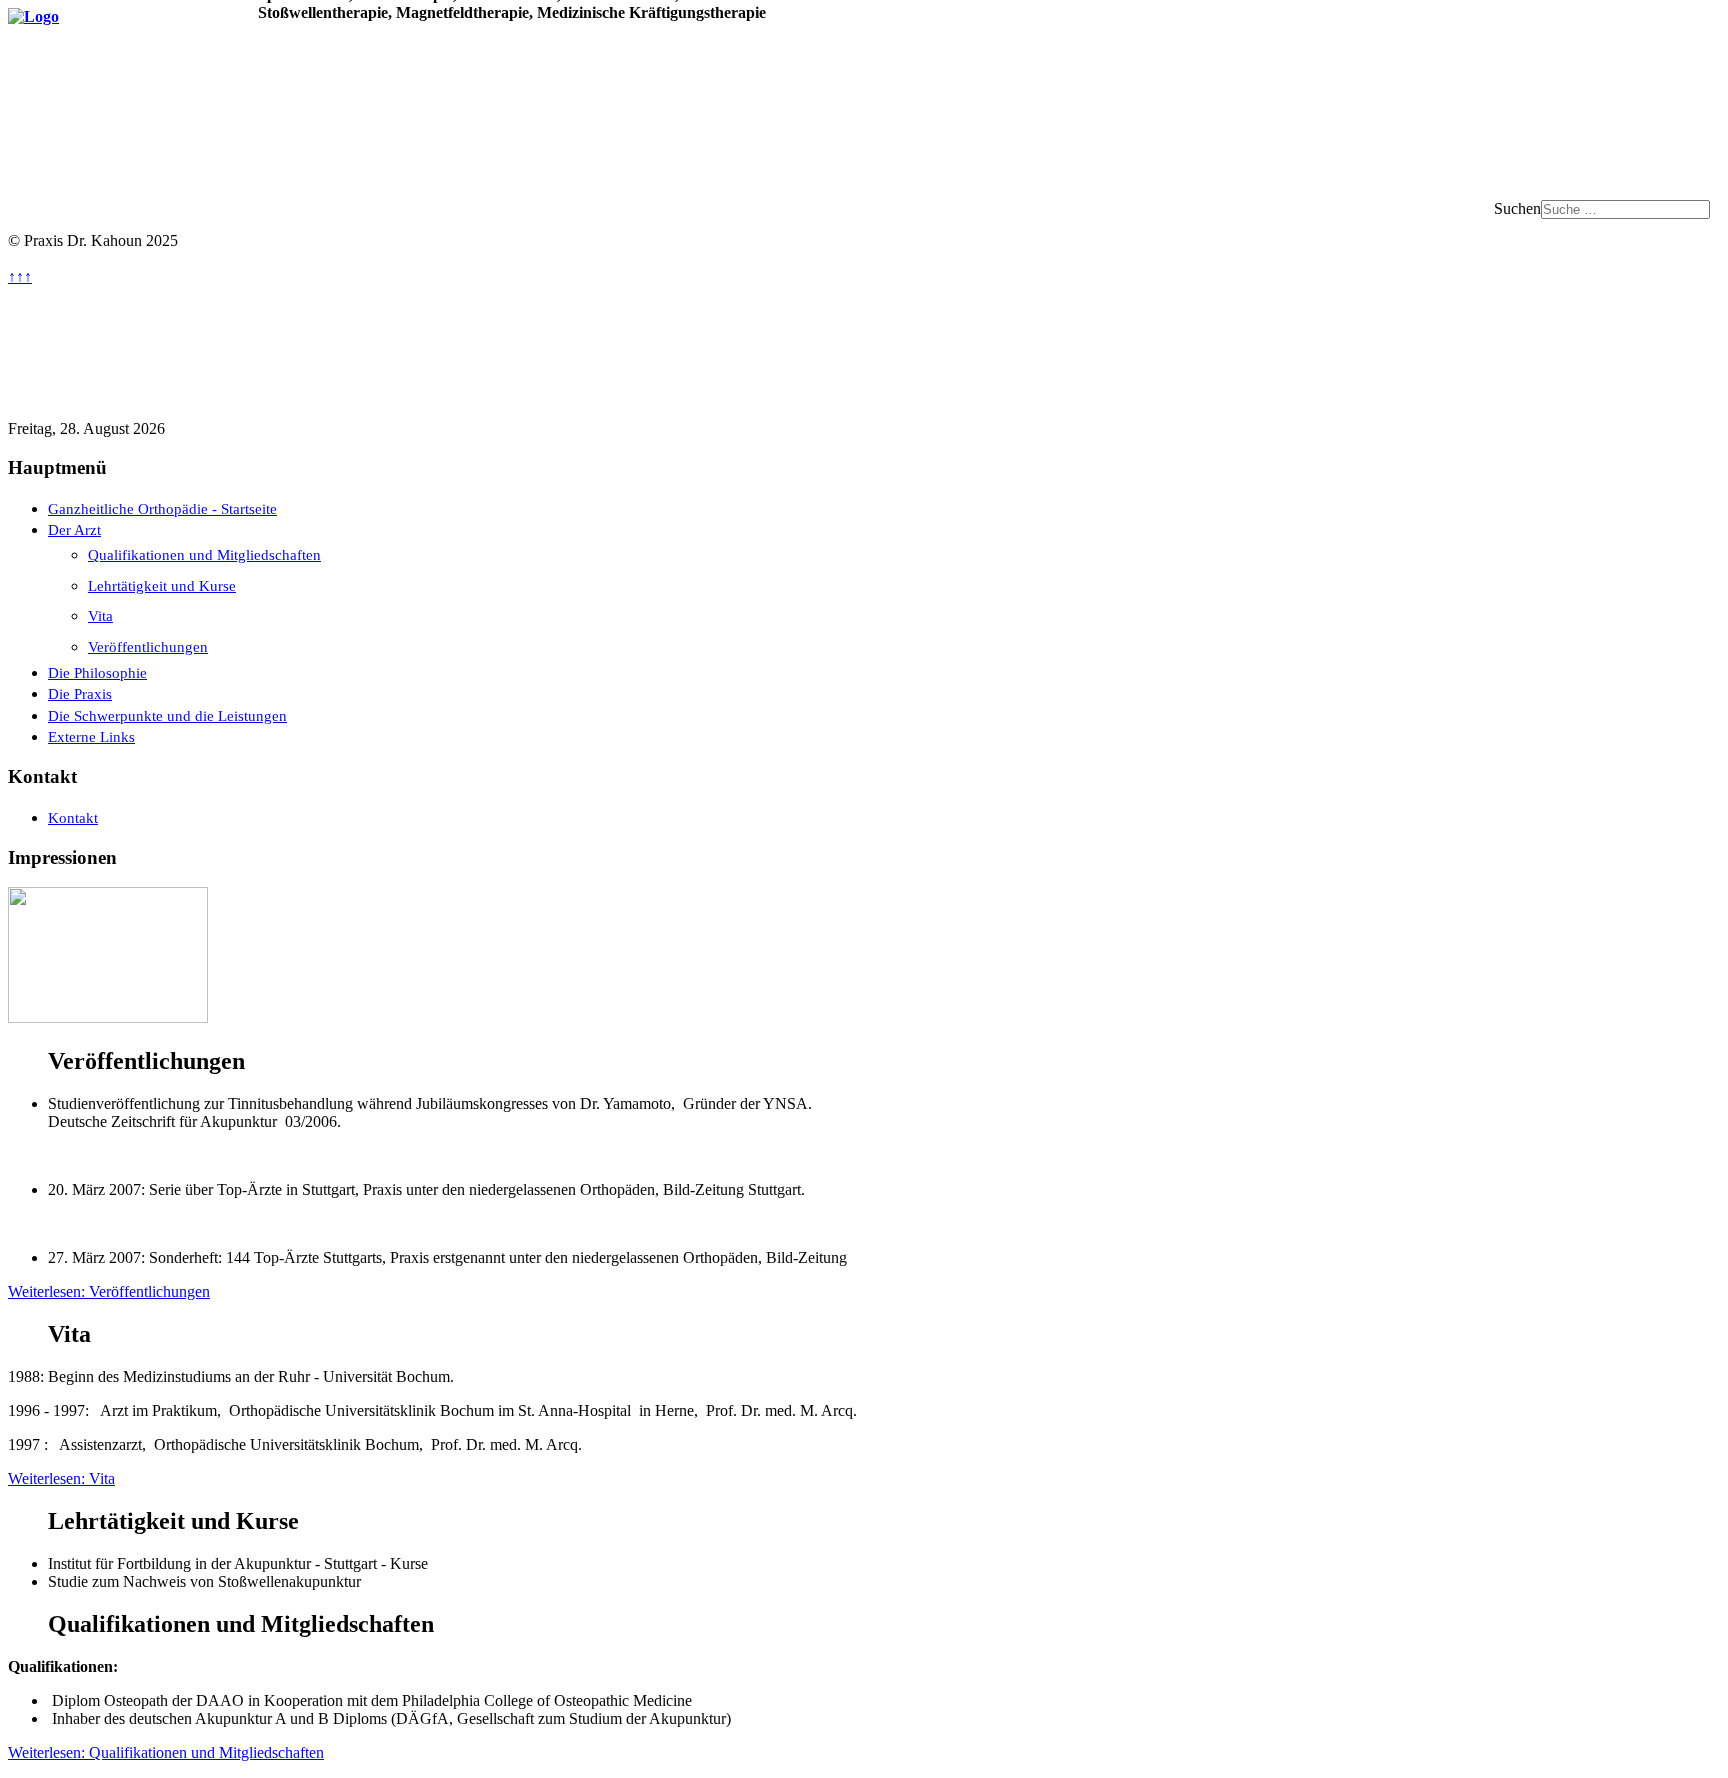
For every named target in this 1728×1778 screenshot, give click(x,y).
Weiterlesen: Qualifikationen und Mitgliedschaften (166, 1752)
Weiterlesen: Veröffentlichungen (109, 1291)
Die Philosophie (97, 672)
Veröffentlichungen (148, 646)
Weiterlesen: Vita (61, 1478)
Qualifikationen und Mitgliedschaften (204, 554)
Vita (100, 615)
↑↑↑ (20, 276)
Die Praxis (80, 693)
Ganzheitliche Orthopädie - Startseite (162, 508)
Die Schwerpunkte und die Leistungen (167, 715)
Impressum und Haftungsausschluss (159, 387)
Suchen (1517, 208)
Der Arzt (74, 529)
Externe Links (91, 736)
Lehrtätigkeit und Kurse (162, 585)
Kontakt (73, 817)
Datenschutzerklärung (421, 387)
